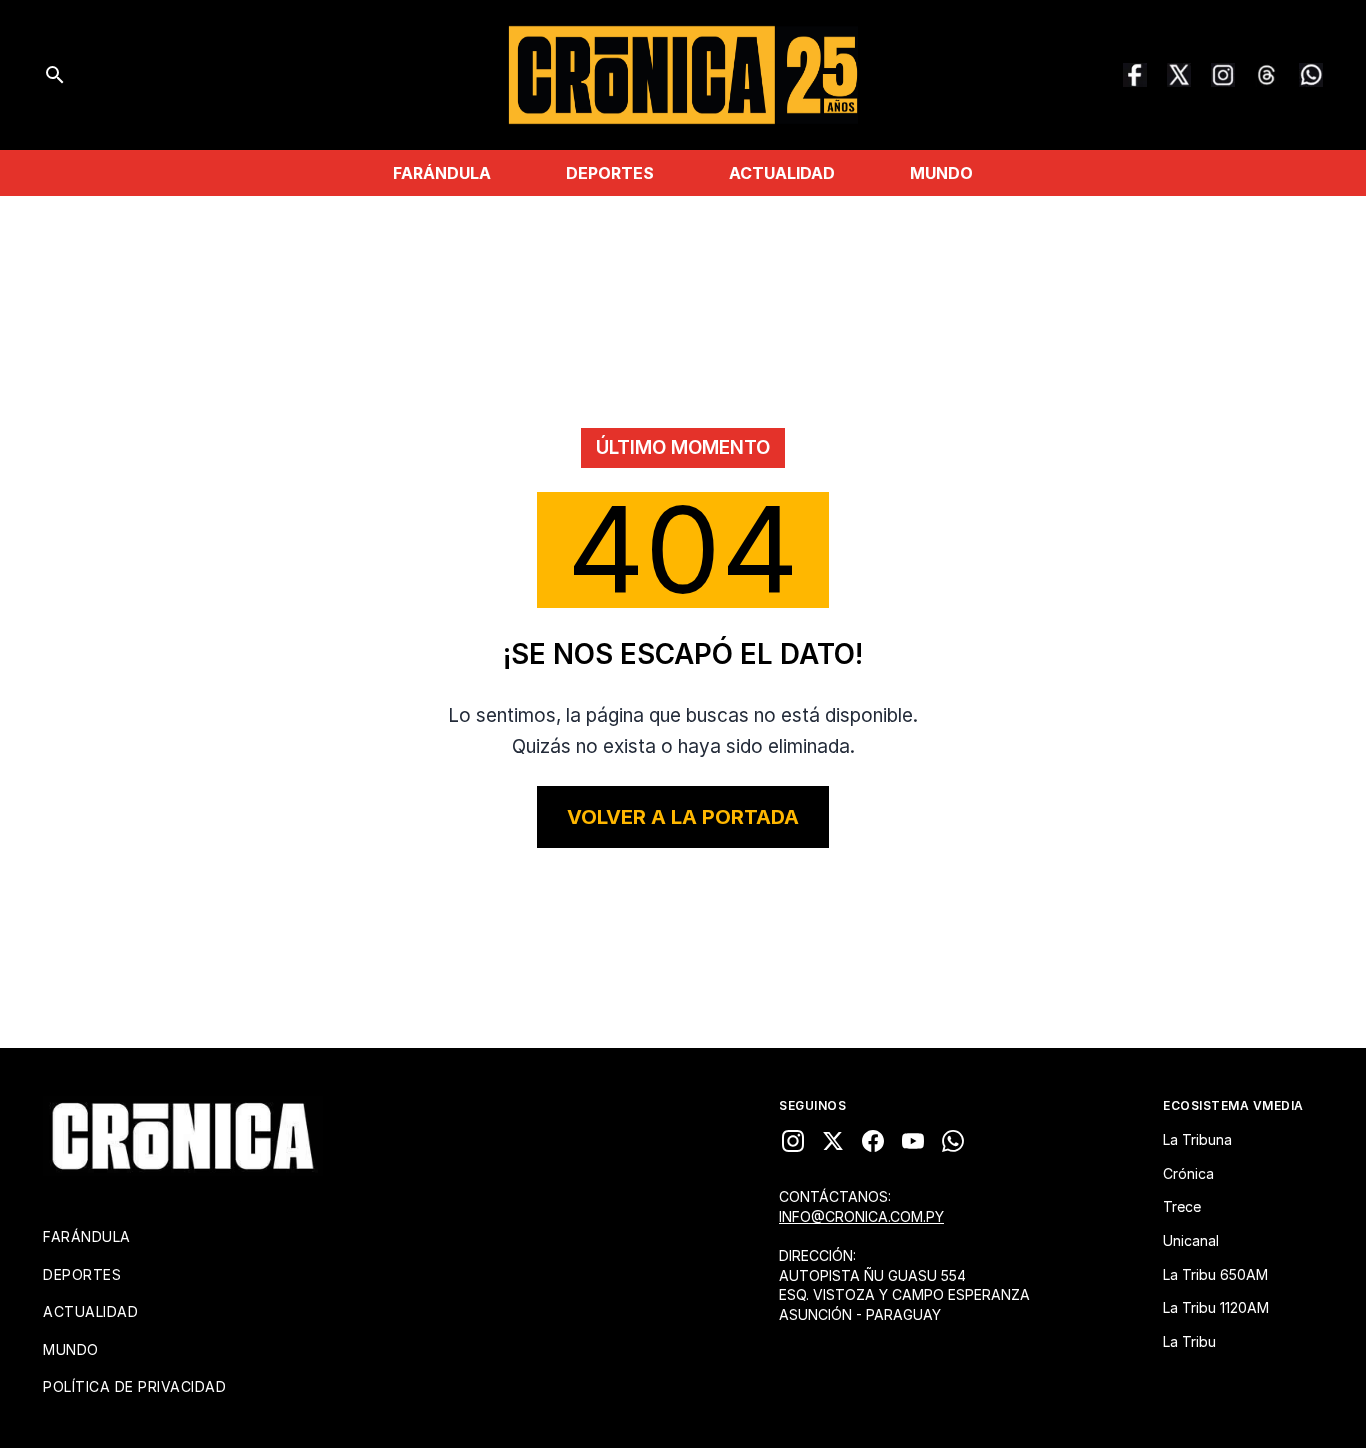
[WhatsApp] (1311, 75)
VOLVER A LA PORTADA (683, 817)
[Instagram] (1223, 75)
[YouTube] (913, 1141)
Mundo (941, 173)
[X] (833, 1141)
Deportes (610, 173)
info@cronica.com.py (861, 1216)
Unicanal (1191, 1240)
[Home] (183, 1136)
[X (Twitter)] (1179, 75)
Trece (1182, 1206)
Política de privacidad (134, 1386)
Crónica (1188, 1173)
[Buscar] (55, 75)
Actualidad (782, 173)
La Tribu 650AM (1215, 1274)
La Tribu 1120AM (1216, 1307)
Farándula (442, 173)
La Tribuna (1197, 1139)
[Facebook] (1135, 75)
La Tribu (1189, 1341)
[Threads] (1267, 75)
